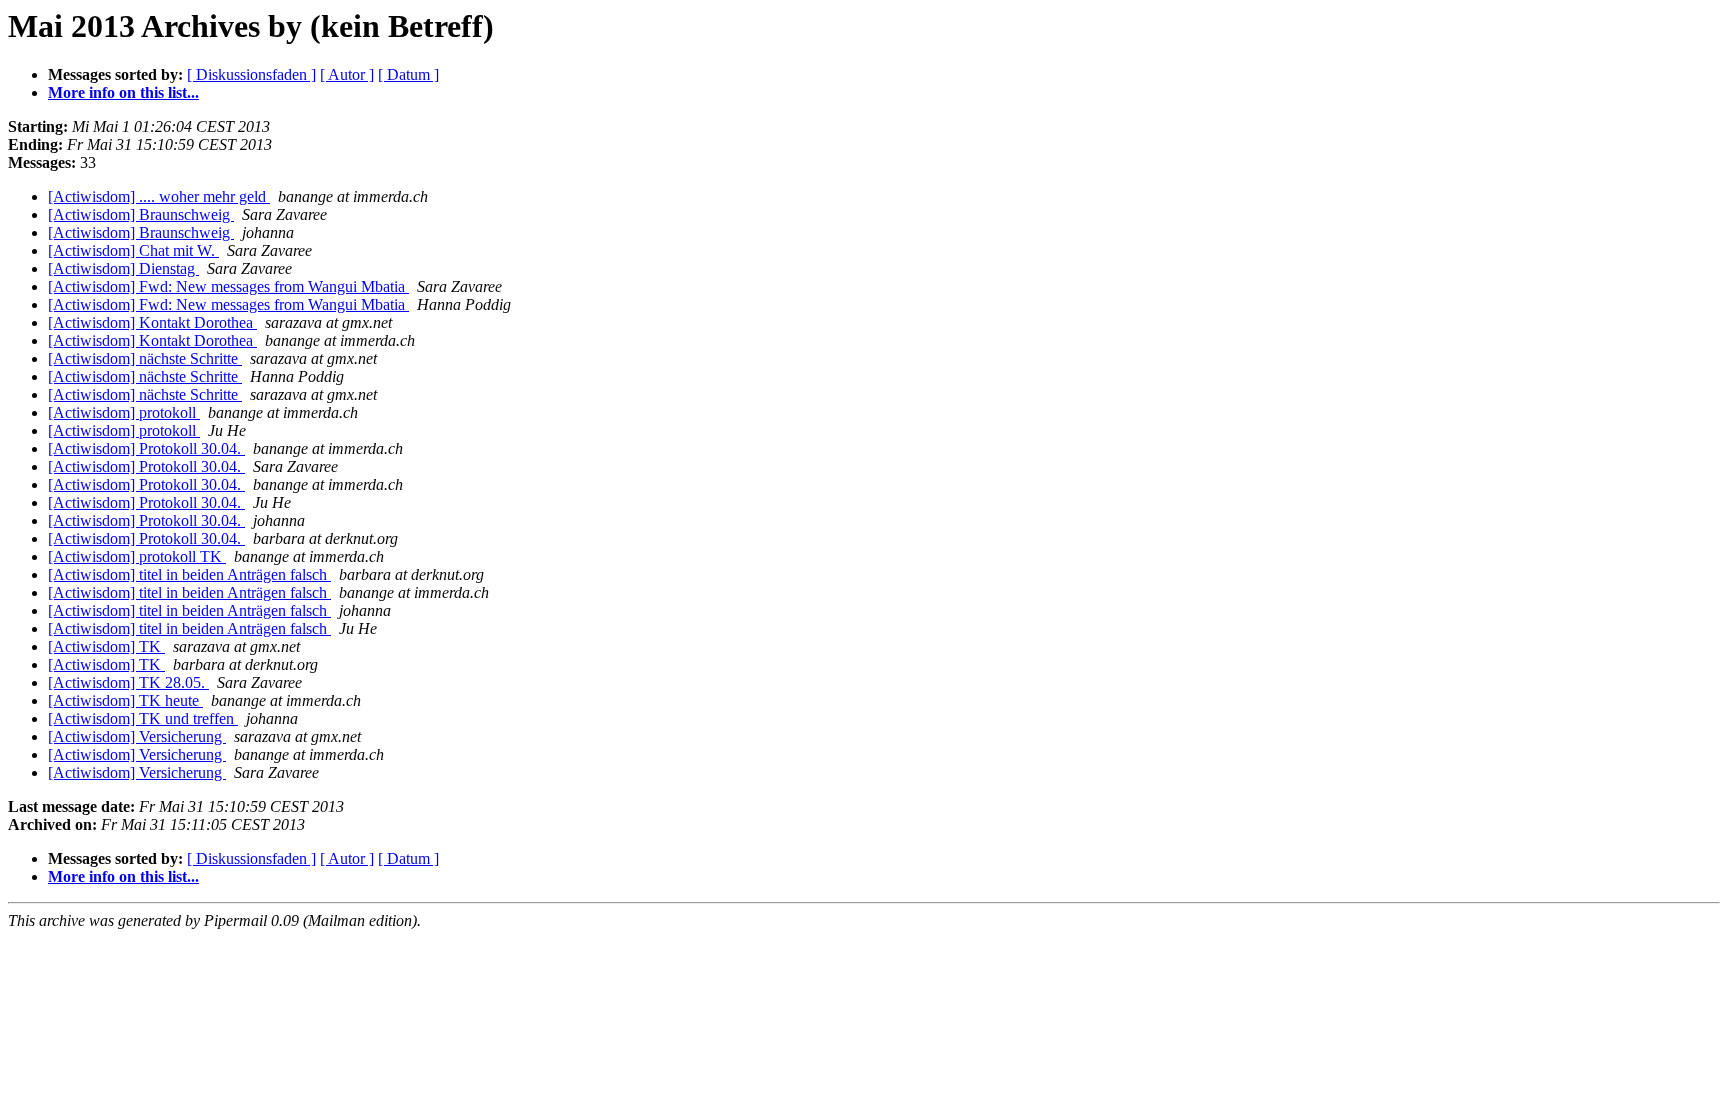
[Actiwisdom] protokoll (124, 412)
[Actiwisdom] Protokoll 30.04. (146, 448)
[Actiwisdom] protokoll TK (137, 556)
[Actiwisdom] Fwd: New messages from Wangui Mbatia (228, 286)
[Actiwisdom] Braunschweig (141, 214)
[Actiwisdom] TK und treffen (143, 718)
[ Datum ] (408, 74)
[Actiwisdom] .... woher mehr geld (159, 196)
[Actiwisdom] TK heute (125, 700)
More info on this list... (123, 92)
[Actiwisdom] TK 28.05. (128, 682)
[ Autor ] (347, 74)
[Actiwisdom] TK (106, 646)
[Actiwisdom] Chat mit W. (133, 250)
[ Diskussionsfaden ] (251, 74)
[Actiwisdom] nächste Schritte (145, 358)
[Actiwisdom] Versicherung (137, 736)
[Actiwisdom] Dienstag (123, 268)
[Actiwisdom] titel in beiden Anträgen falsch (189, 574)
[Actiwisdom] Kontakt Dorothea (152, 322)
